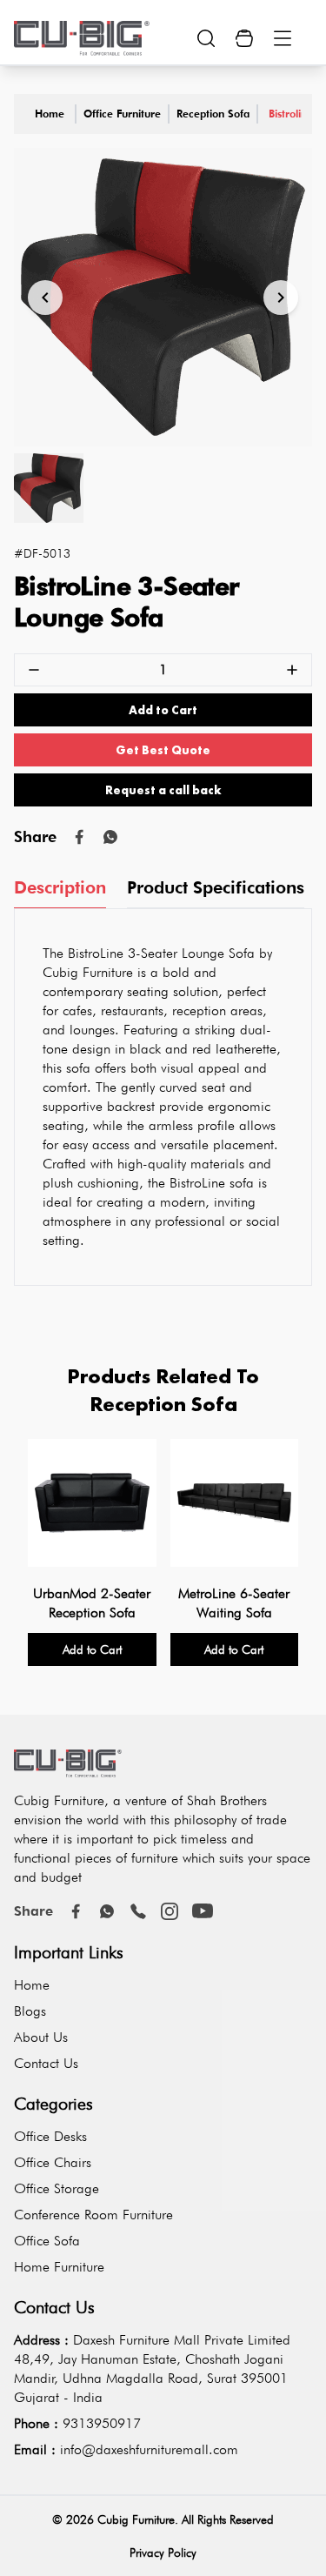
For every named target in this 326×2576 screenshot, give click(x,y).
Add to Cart (163, 710)
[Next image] (281, 298)
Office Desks (50, 2136)
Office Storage (57, 2188)
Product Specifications (216, 887)
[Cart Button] (244, 38)
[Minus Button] (34, 670)
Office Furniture (122, 114)
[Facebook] (76, 1911)
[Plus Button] (292, 670)
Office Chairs (53, 2162)
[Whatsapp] (110, 837)
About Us (41, 2037)
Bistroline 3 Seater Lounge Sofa (285, 114)
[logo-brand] (82, 38)
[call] (138, 1911)
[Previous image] (45, 298)
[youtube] (203, 1911)
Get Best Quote (163, 750)
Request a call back (163, 790)
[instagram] (170, 1911)
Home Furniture (59, 2267)
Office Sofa (47, 2241)
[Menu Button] (283, 38)
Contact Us (46, 2063)
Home (50, 114)
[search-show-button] (206, 38)
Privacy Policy (163, 2553)
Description (60, 887)
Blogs (30, 2011)
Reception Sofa (213, 114)
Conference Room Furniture (93, 2215)
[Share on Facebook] (79, 837)
